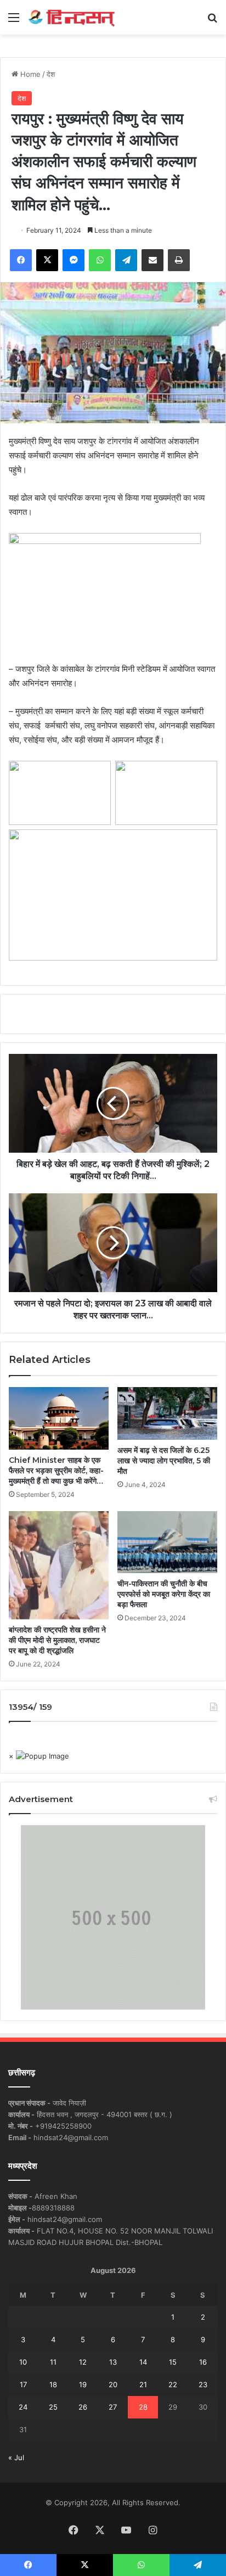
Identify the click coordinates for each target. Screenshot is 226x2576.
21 (143, 2384)
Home (29, 74)
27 (113, 2407)
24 (23, 2407)
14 (143, 2362)
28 (143, 2407)
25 (53, 2407)
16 (203, 2362)
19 (83, 2384)
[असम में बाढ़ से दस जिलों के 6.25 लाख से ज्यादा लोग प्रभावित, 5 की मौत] (167, 1413)
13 (113, 2362)
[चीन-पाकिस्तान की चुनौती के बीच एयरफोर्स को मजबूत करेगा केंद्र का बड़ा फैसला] (167, 1542)
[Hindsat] (71, 17)
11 (53, 2362)
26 (83, 2407)
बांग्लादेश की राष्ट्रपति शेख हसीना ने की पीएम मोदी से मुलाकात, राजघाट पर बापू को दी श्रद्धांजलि (57, 1640)
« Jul (16, 2457)
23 (203, 2384)
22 (173, 2384)
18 (53, 2384)
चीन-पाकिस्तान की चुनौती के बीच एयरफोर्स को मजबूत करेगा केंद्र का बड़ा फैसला (164, 1594)
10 (23, 2362)
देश (51, 74)
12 (83, 2362)
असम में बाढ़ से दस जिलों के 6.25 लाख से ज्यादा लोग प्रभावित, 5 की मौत (164, 1461)
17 (23, 2384)
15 (173, 2362)
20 (113, 2384)
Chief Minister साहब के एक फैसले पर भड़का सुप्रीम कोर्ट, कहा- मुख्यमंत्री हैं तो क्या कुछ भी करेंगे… (56, 1471)
